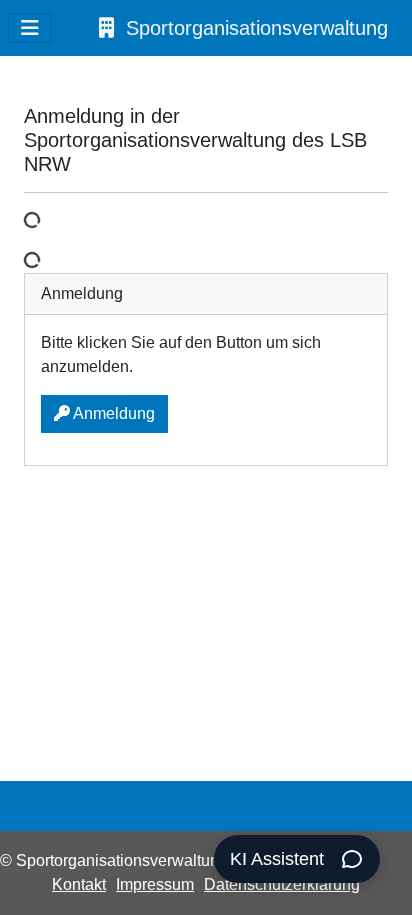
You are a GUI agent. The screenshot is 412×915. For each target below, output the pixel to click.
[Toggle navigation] (30, 28)
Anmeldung (112, 413)
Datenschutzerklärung (282, 884)
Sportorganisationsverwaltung (257, 28)
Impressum (155, 884)
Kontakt (79, 884)
